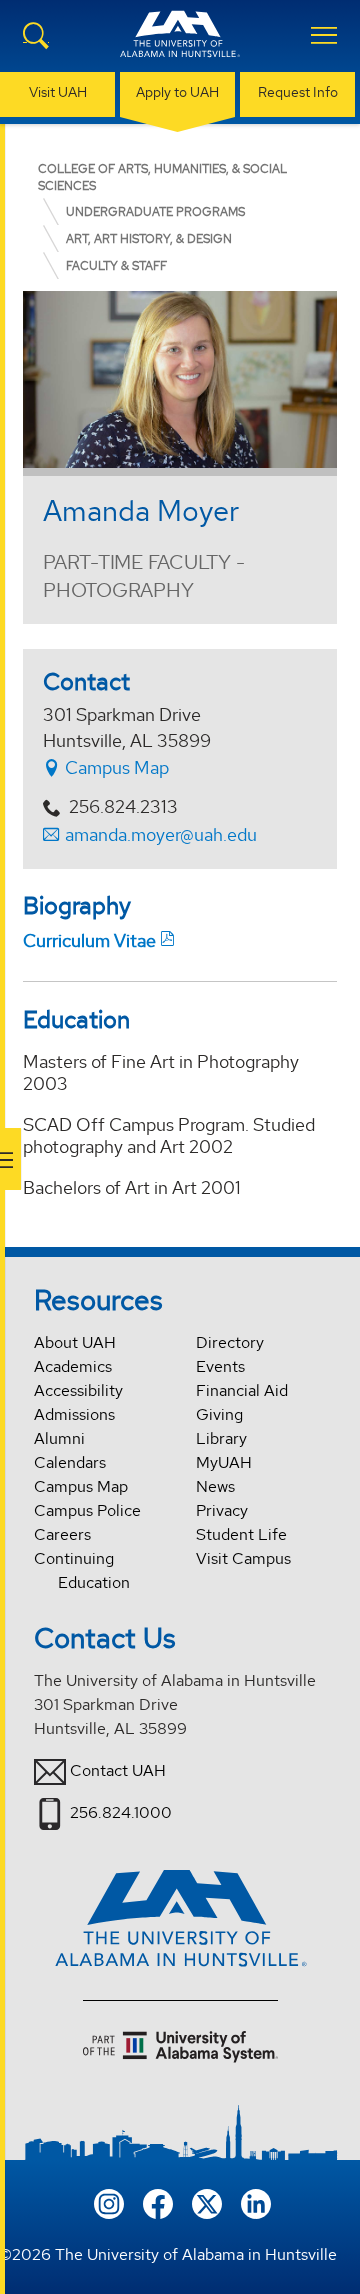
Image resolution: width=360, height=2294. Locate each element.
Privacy (222, 1510)
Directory (230, 1342)
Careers (62, 1534)
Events (220, 1366)
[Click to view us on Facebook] (158, 2201)
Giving (219, 1414)
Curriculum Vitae (89, 940)
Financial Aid (242, 1390)
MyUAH (224, 1462)
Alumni (59, 1438)
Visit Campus (243, 1558)
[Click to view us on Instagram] (109, 2201)
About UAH (75, 1342)
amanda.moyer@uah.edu (161, 834)
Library (221, 1438)
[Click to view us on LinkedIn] (256, 2201)
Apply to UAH (177, 92)
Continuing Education (82, 1570)
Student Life (241, 1534)
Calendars (70, 1462)
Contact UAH (118, 1770)
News (215, 1486)
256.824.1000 (121, 1812)
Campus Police (87, 1510)
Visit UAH (58, 92)
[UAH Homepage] (180, 46)
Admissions (74, 1414)
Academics (73, 1366)
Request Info (298, 92)
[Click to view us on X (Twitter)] (207, 2201)
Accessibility (78, 1390)
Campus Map (115, 767)
